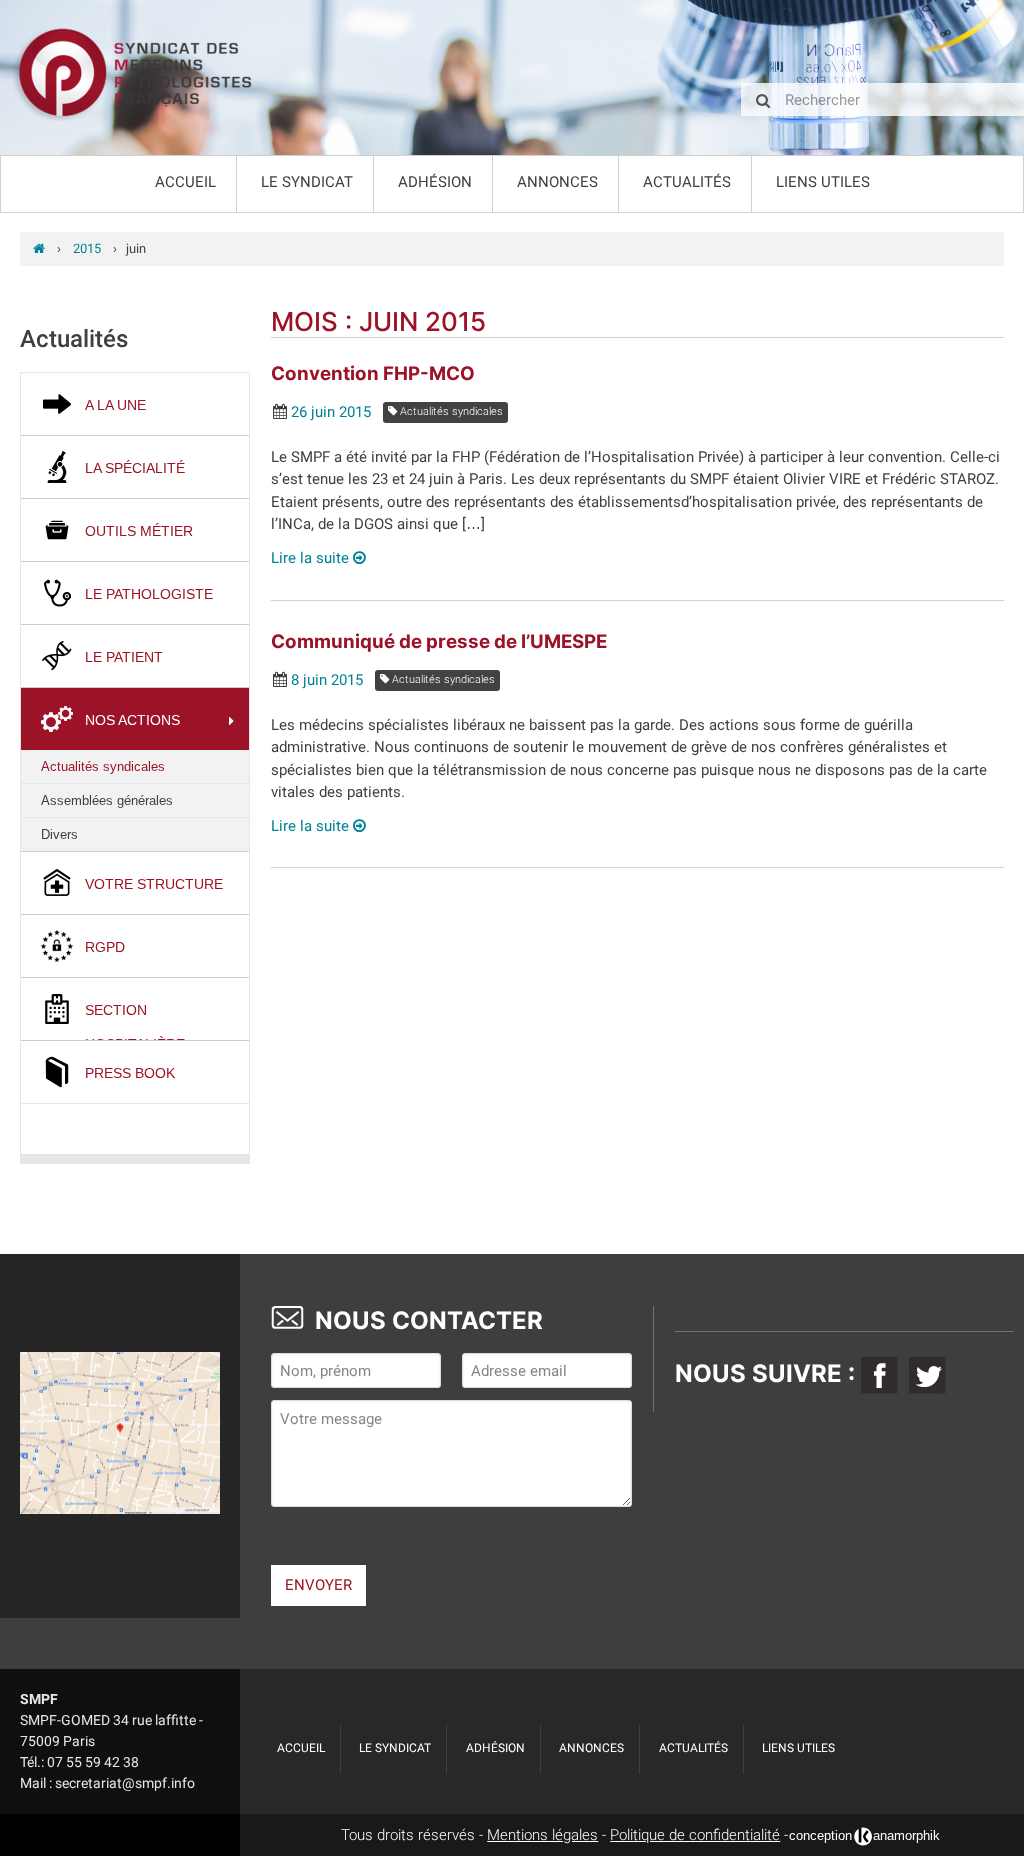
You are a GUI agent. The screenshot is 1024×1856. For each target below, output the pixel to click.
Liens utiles (823, 182)
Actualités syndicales (103, 766)
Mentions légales (542, 1835)
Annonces (557, 182)
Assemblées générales (107, 800)
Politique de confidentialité (695, 1835)
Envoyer (318, 1585)
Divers (59, 834)
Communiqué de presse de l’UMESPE (439, 641)
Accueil (185, 182)
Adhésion (435, 182)
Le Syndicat (307, 182)
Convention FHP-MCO (373, 373)
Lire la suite (312, 558)
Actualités (687, 182)
